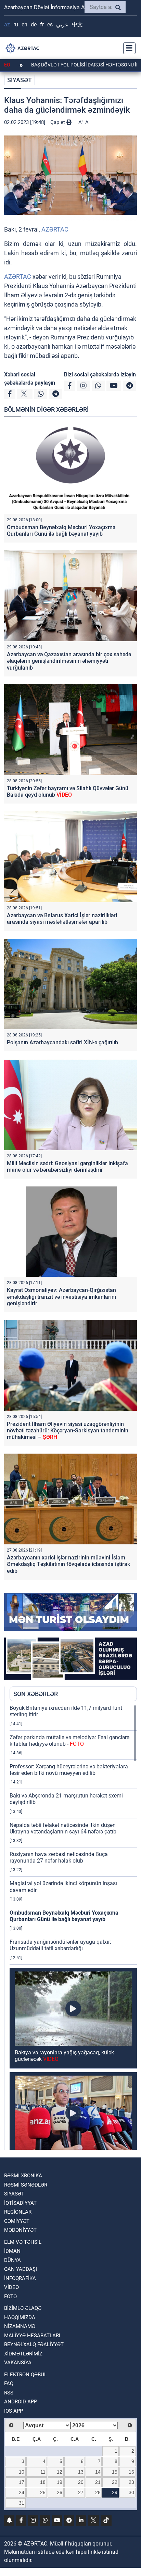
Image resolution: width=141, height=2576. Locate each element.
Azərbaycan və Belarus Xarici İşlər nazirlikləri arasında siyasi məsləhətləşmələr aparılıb (62, 919)
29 (115, 2492)
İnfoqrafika (20, 2278)
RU (16, 24)
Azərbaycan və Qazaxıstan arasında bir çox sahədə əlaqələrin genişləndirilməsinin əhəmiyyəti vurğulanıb (69, 661)
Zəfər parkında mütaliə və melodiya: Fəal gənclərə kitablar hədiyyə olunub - (69, 1741)
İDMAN (12, 2251)
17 (22, 2482)
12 (60, 2472)
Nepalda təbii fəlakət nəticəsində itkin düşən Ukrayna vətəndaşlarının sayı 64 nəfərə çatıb (63, 1828)
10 (22, 2472)
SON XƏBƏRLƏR (36, 1694)
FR (42, 24)
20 (81, 2482)
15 (115, 2472)
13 (81, 2472)
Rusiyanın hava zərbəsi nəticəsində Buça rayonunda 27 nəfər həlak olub (59, 1857)
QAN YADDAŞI (21, 2269)
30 (131, 2492)
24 (22, 2492)
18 (43, 2482)
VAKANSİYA (18, 2363)
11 (43, 2472)
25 (43, 2492)
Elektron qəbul (25, 2375)
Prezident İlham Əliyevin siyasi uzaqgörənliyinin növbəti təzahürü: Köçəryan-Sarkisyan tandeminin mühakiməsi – (68, 1430)
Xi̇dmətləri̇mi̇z (23, 2354)
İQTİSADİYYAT (20, 2203)
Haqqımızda (20, 2317)
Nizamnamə (20, 2326)
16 (131, 2472)
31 (22, 2503)
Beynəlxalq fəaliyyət (34, 2344)
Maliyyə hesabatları (32, 2336)
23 (131, 2482)
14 (98, 2472)
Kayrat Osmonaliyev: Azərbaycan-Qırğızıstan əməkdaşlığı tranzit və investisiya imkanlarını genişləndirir (61, 1297)
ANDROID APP (21, 2402)
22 (115, 2482)
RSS (9, 2393)
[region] (73, 1927)
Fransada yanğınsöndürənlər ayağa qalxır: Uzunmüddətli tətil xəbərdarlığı (60, 1945)
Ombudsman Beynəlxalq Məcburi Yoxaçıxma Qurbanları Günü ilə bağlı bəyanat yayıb (61, 531)
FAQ (9, 2384)
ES (50, 24)
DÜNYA (12, 2260)
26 (60, 2492)
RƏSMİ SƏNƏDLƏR (26, 2185)
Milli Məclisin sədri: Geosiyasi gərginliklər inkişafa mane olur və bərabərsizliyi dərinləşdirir (67, 1167)
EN (24, 24)
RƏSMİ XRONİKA (23, 2176)
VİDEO (11, 2287)
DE (34, 24)
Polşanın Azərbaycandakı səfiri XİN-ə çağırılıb (62, 1042)
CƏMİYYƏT (17, 2221)
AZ (7, 24)
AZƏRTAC (55, 229)
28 (98, 2492)
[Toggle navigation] (127, 48)
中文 (77, 24)
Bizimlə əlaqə (23, 2308)
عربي (62, 24)
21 (98, 2482)
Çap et (58, 122)
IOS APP (14, 2411)
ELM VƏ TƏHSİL (23, 2242)
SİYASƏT (20, 80)
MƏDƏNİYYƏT (20, 2230)
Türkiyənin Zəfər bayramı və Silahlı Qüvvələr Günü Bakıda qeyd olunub (68, 792)
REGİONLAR (18, 2212)
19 (60, 2482)
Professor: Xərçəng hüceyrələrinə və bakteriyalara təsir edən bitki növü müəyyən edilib (69, 1770)
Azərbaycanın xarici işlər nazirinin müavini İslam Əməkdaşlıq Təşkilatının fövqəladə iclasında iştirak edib (68, 1564)
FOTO (10, 2297)
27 (81, 2492)
